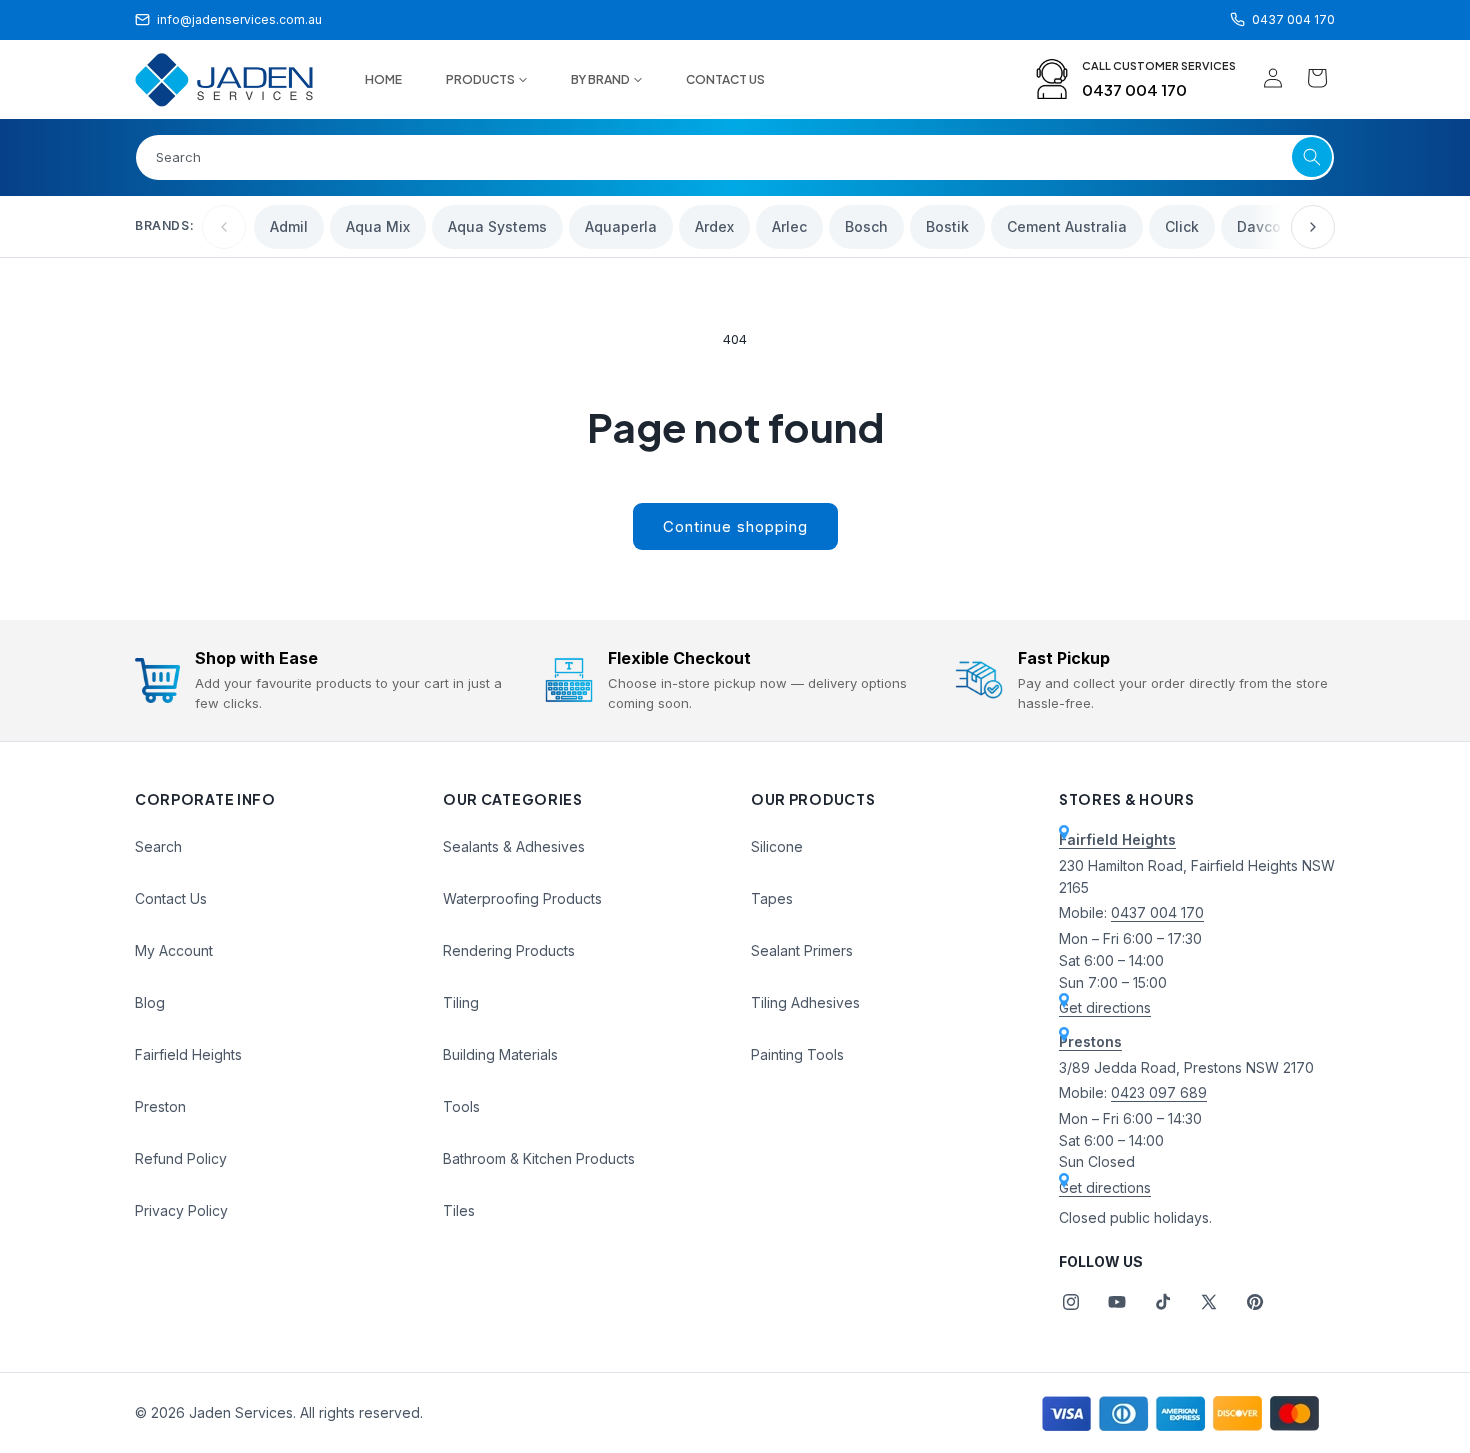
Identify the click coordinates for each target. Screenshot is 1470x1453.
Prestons (1090, 1041)
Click (1182, 226)
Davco (1259, 226)
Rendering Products (509, 950)
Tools (461, 1106)
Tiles (459, 1210)
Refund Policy (181, 1158)
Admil (289, 226)
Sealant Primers (802, 950)
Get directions (1105, 1007)
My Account (174, 950)
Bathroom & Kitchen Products (539, 1158)
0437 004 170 (1134, 89)
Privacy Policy (181, 1210)
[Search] (1312, 157)
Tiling (461, 1002)
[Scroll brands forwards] (1313, 227)
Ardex (714, 226)
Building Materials (500, 1054)
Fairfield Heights (188, 1054)
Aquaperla (621, 226)
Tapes (772, 898)
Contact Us (171, 898)
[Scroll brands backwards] (224, 227)
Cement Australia (1067, 226)
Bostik (947, 226)
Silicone (777, 846)
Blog (150, 1002)
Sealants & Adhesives (514, 846)
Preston (160, 1106)
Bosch (866, 226)
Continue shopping (735, 526)
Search (158, 846)
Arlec (789, 226)
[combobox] (735, 157)
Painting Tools (797, 1054)
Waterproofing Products (522, 898)
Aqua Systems (497, 226)
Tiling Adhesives (805, 1002)
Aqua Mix (378, 226)
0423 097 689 (1159, 1092)
